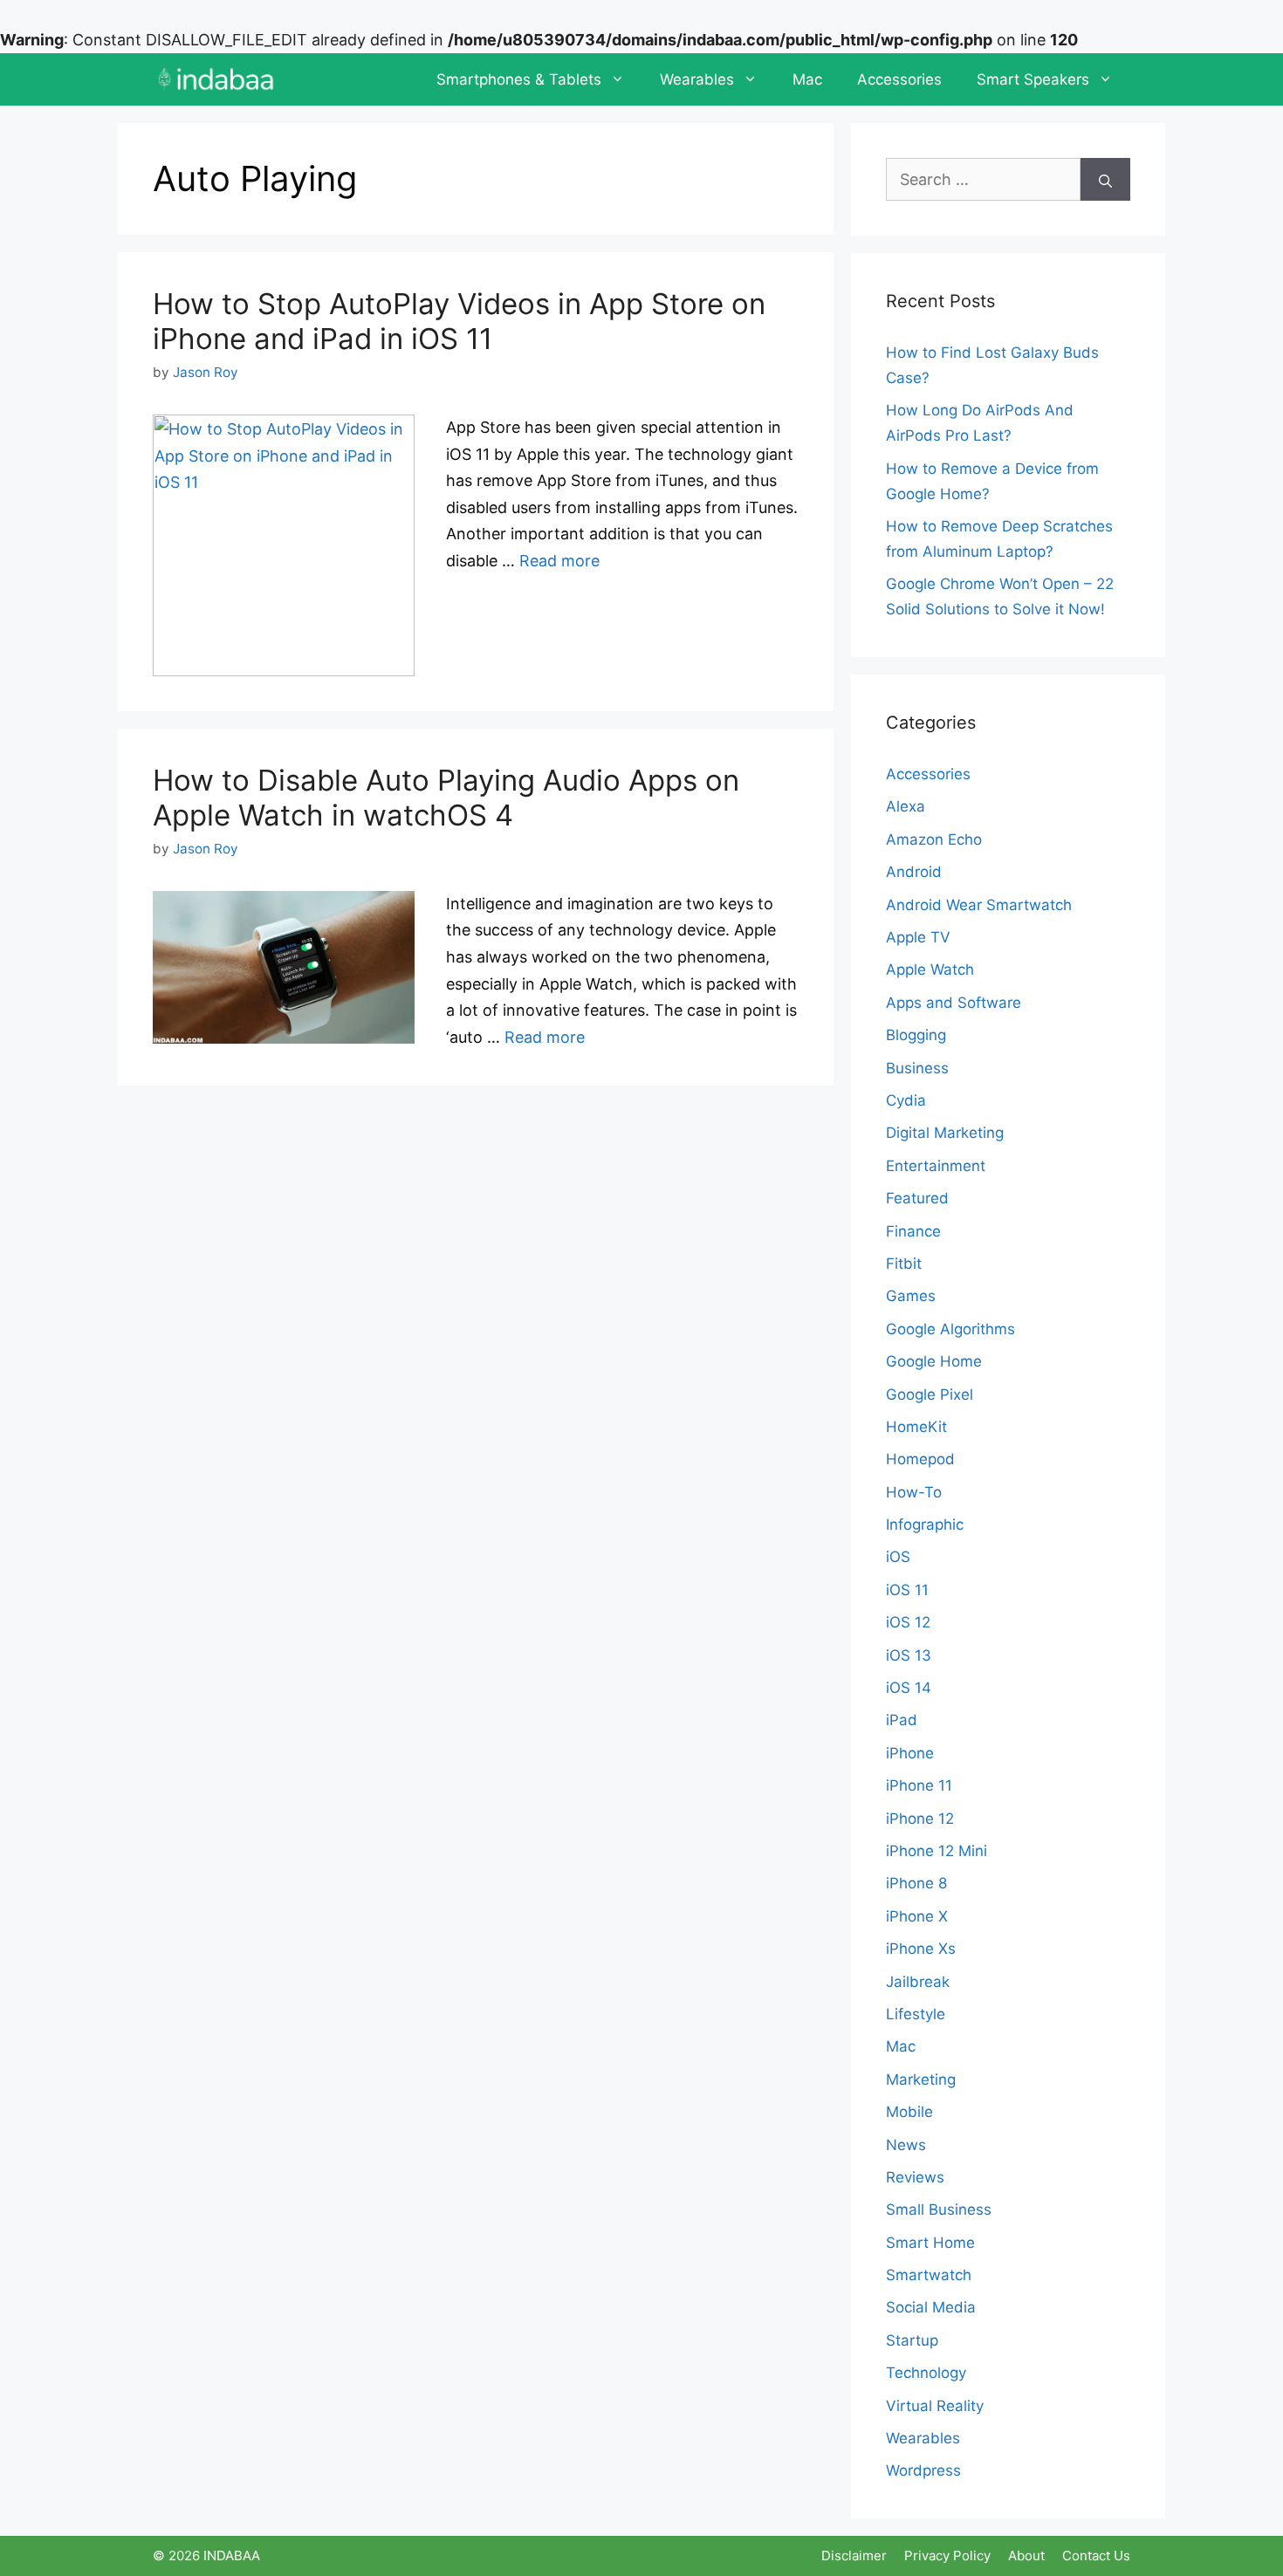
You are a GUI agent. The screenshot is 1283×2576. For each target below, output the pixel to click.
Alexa (906, 806)
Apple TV (918, 937)
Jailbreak (918, 1982)
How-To (914, 1492)
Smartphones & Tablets (519, 79)
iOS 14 (909, 1688)
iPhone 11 (919, 1785)
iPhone (910, 1753)
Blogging (916, 1035)
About (1026, 2555)
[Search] (1105, 179)
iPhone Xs (921, 1949)
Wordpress (923, 2470)
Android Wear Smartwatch (979, 905)
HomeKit (916, 1427)
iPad (902, 1720)
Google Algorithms (950, 1329)
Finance (913, 1231)
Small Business (939, 2209)
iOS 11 (907, 1590)
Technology (926, 2373)
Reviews (915, 2177)
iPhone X (917, 1916)
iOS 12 (908, 1622)
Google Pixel (930, 1394)
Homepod (920, 1459)
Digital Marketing (945, 1133)
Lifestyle (916, 2014)
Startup (912, 2340)
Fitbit (904, 1264)
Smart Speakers (1033, 79)
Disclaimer (854, 2555)
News (906, 2145)
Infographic (925, 1524)
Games (911, 1296)
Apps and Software (954, 1003)
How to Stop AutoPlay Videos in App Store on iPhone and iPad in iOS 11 (459, 321)
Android (914, 872)
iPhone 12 (920, 1819)
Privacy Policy (947, 2555)
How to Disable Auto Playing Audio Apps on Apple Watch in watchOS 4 (446, 798)
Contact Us (1096, 2555)
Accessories (899, 79)
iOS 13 (909, 1655)
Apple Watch (930, 969)
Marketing (921, 2079)
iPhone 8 (916, 1883)
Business (917, 1068)
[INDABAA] (216, 79)
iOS (898, 1557)
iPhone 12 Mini (937, 1851)
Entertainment (936, 1166)
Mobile (909, 2112)
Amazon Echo (934, 839)
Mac (807, 79)
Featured (917, 1198)
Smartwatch (929, 2275)
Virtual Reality (935, 2406)
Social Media (931, 2307)
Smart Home (930, 2243)
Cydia (906, 1100)
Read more (559, 561)
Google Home (934, 1361)
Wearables (697, 79)
